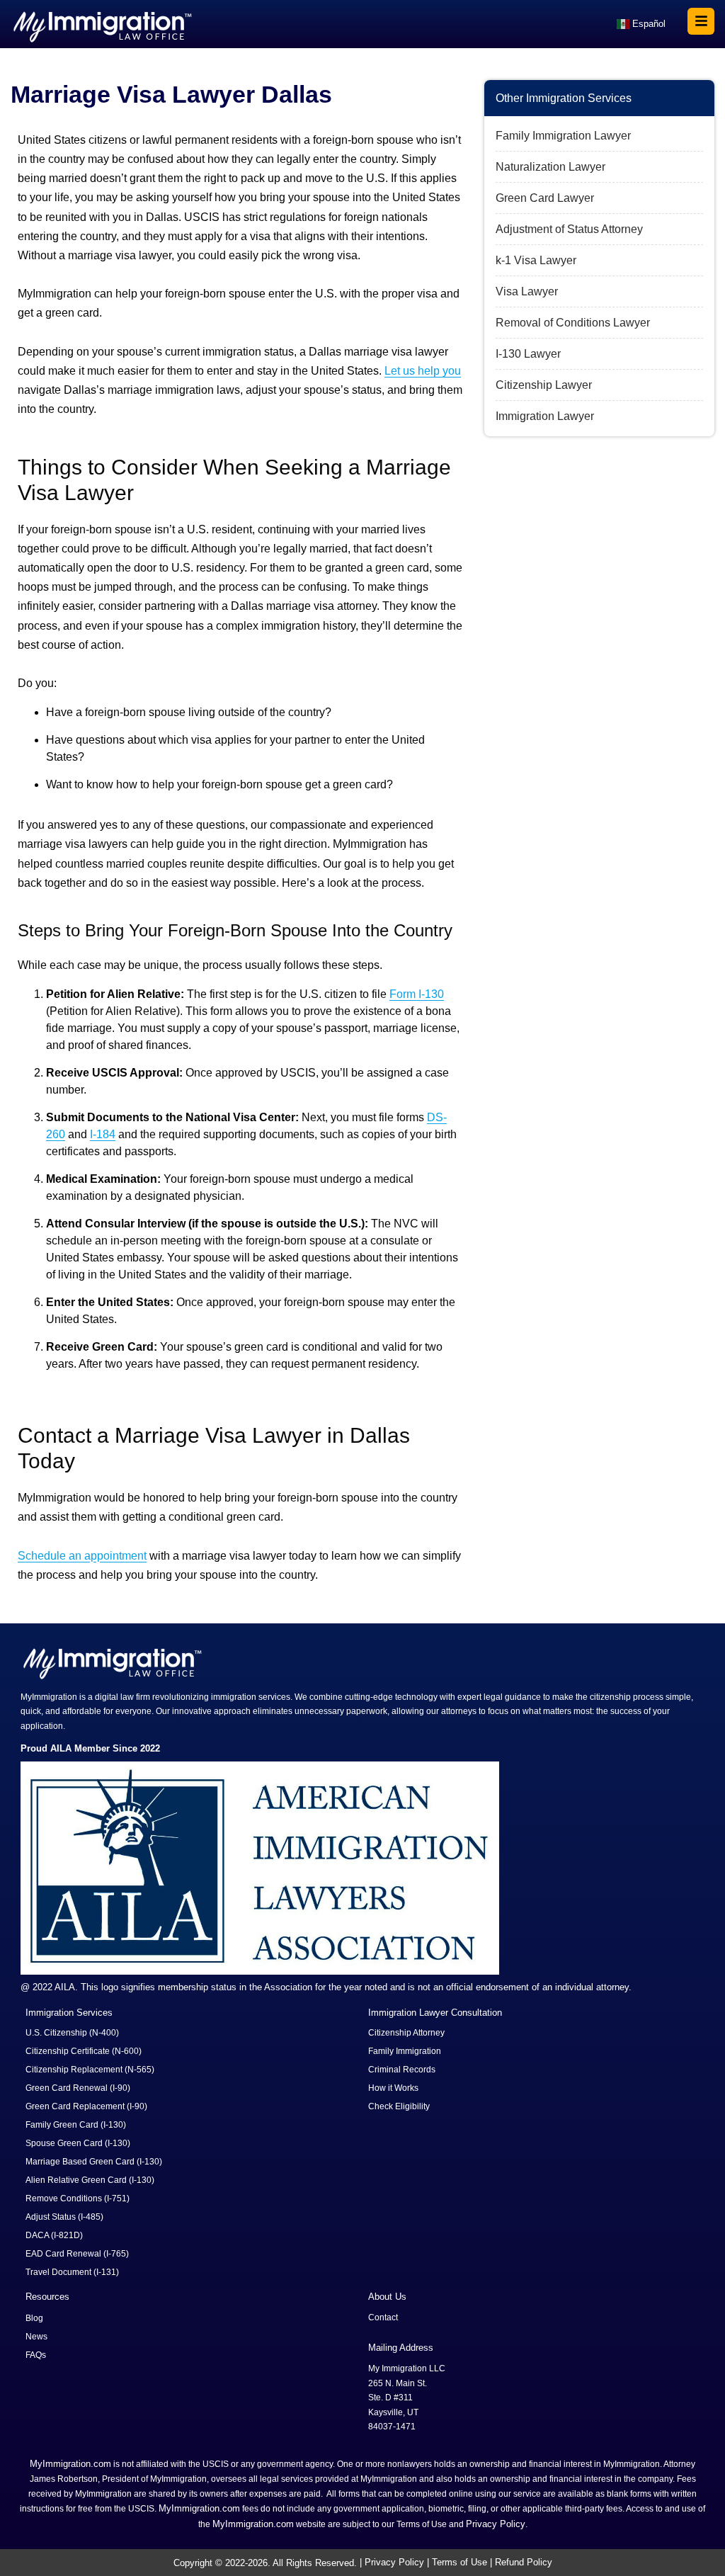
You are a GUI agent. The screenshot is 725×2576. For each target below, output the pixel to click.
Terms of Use (459, 2562)
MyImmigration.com (70, 2464)
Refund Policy (524, 2562)
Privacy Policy (496, 2524)
